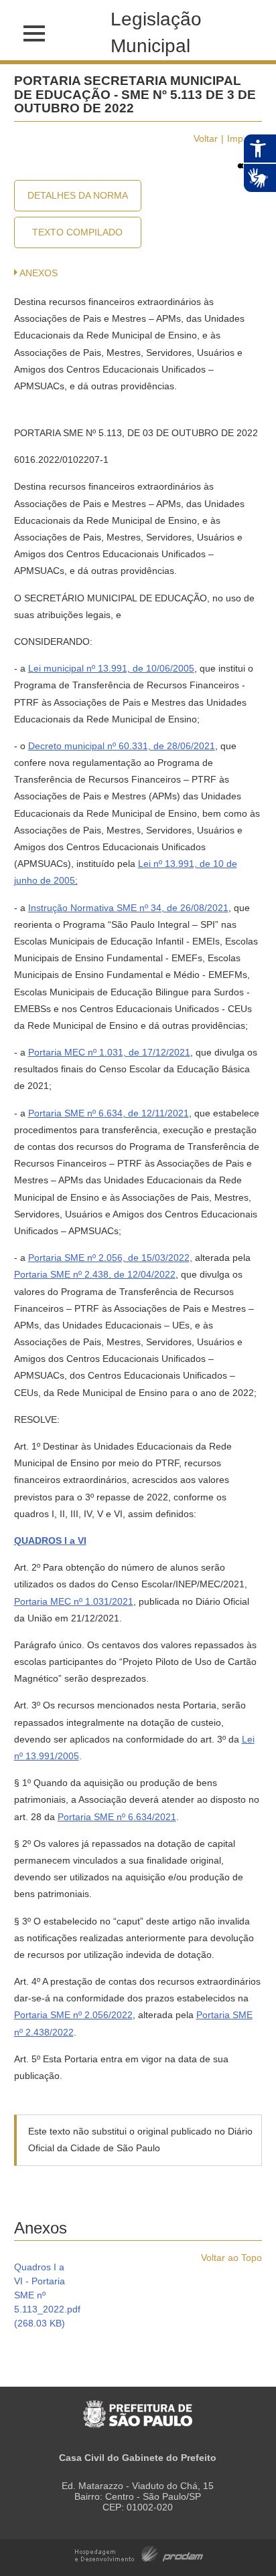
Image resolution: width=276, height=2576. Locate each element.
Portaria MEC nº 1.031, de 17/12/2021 (109, 1052)
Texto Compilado (77, 232)
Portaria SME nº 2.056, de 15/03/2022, (110, 1258)
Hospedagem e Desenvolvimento (139, 2553)
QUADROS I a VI (50, 1541)
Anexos (39, 273)
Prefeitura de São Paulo (138, 2407)
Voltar (206, 138)
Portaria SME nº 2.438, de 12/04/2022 (95, 1274)
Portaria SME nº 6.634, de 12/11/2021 (109, 1113)
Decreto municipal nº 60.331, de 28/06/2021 (122, 746)
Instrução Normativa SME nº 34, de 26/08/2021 (128, 908)
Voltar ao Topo (231, 2258)
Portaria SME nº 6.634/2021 (117, 1817)
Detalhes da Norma (78, 195)
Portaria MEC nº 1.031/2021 (74, 1601)
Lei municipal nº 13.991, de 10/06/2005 (111, 668)
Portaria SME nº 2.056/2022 (73, 2015)
